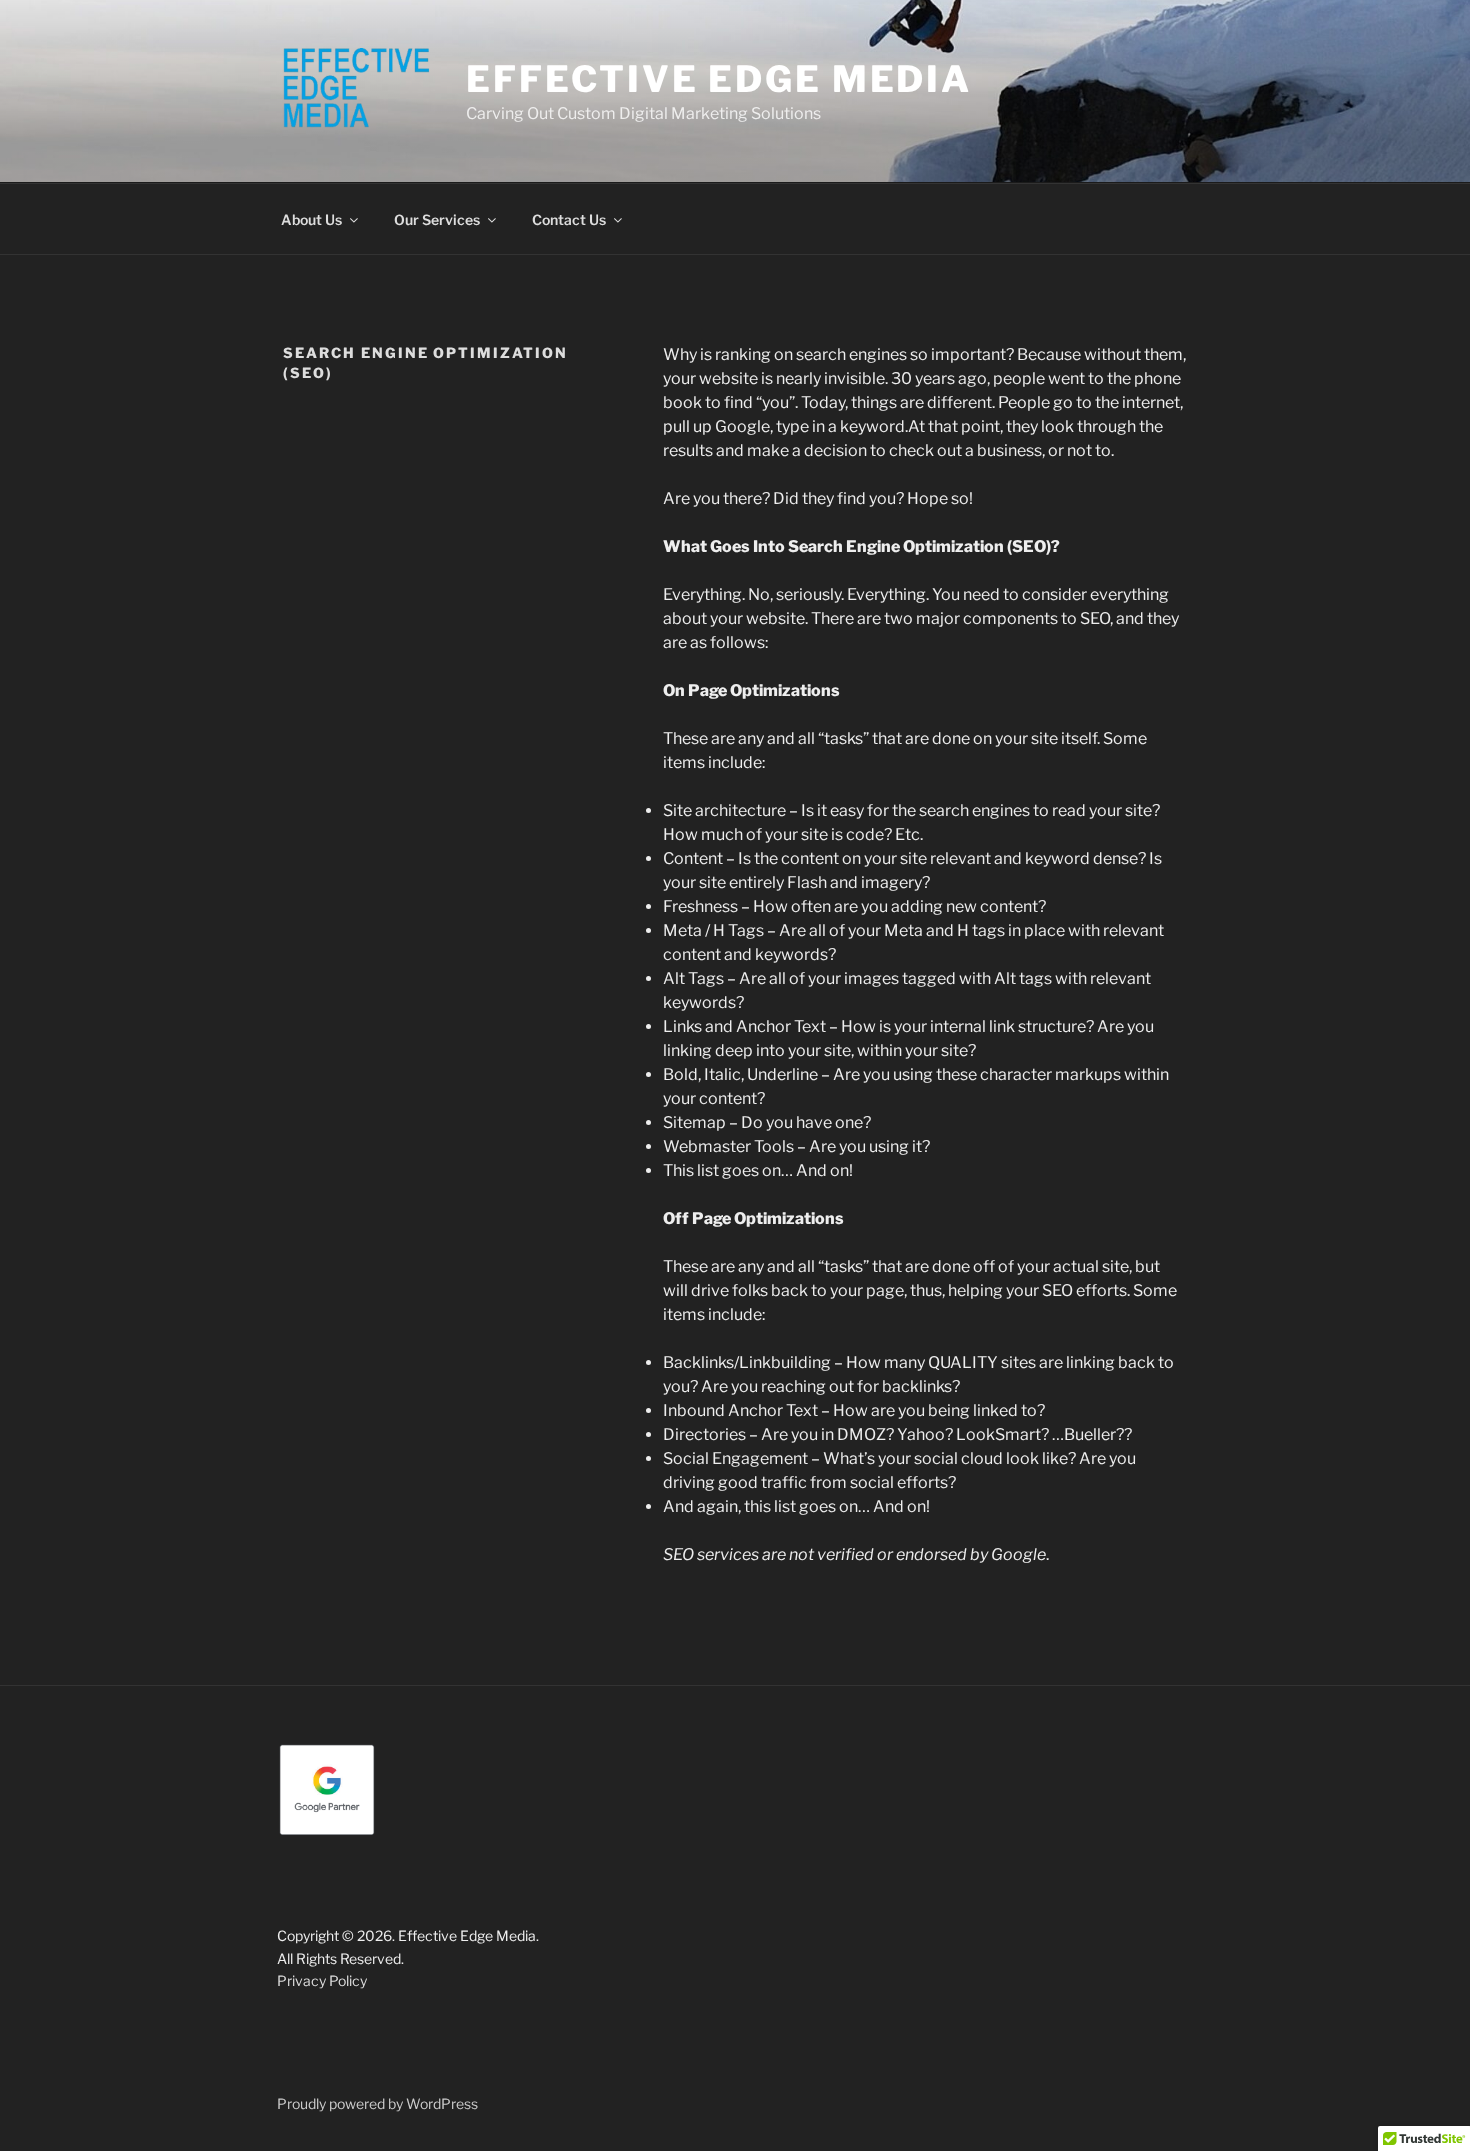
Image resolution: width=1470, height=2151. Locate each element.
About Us (311, 219)
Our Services (437, 219)
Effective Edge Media (719, 79)
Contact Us (569, 219)
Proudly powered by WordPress (377, 2103)
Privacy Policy (322, 1980)
